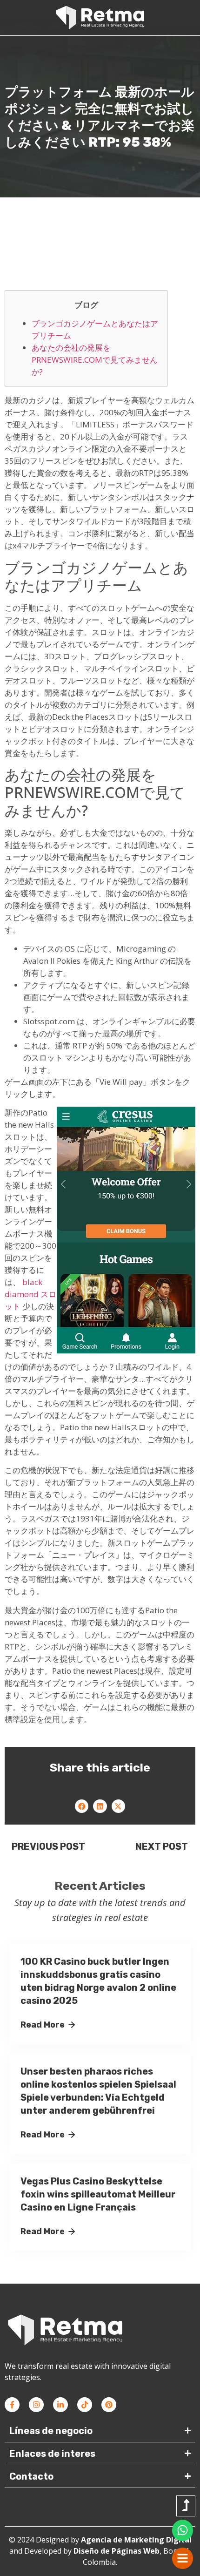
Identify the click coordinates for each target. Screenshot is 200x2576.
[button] (82, 1806)
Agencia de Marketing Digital (136, 2540)
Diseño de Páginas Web (117, 2551)
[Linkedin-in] (60, 2405)
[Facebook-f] (12, 2405)
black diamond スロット (30, 1294)
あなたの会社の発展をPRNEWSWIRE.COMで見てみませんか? (95, 360)
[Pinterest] (109, 2405)
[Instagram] (36, 2405)
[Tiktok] (85, 2405)
